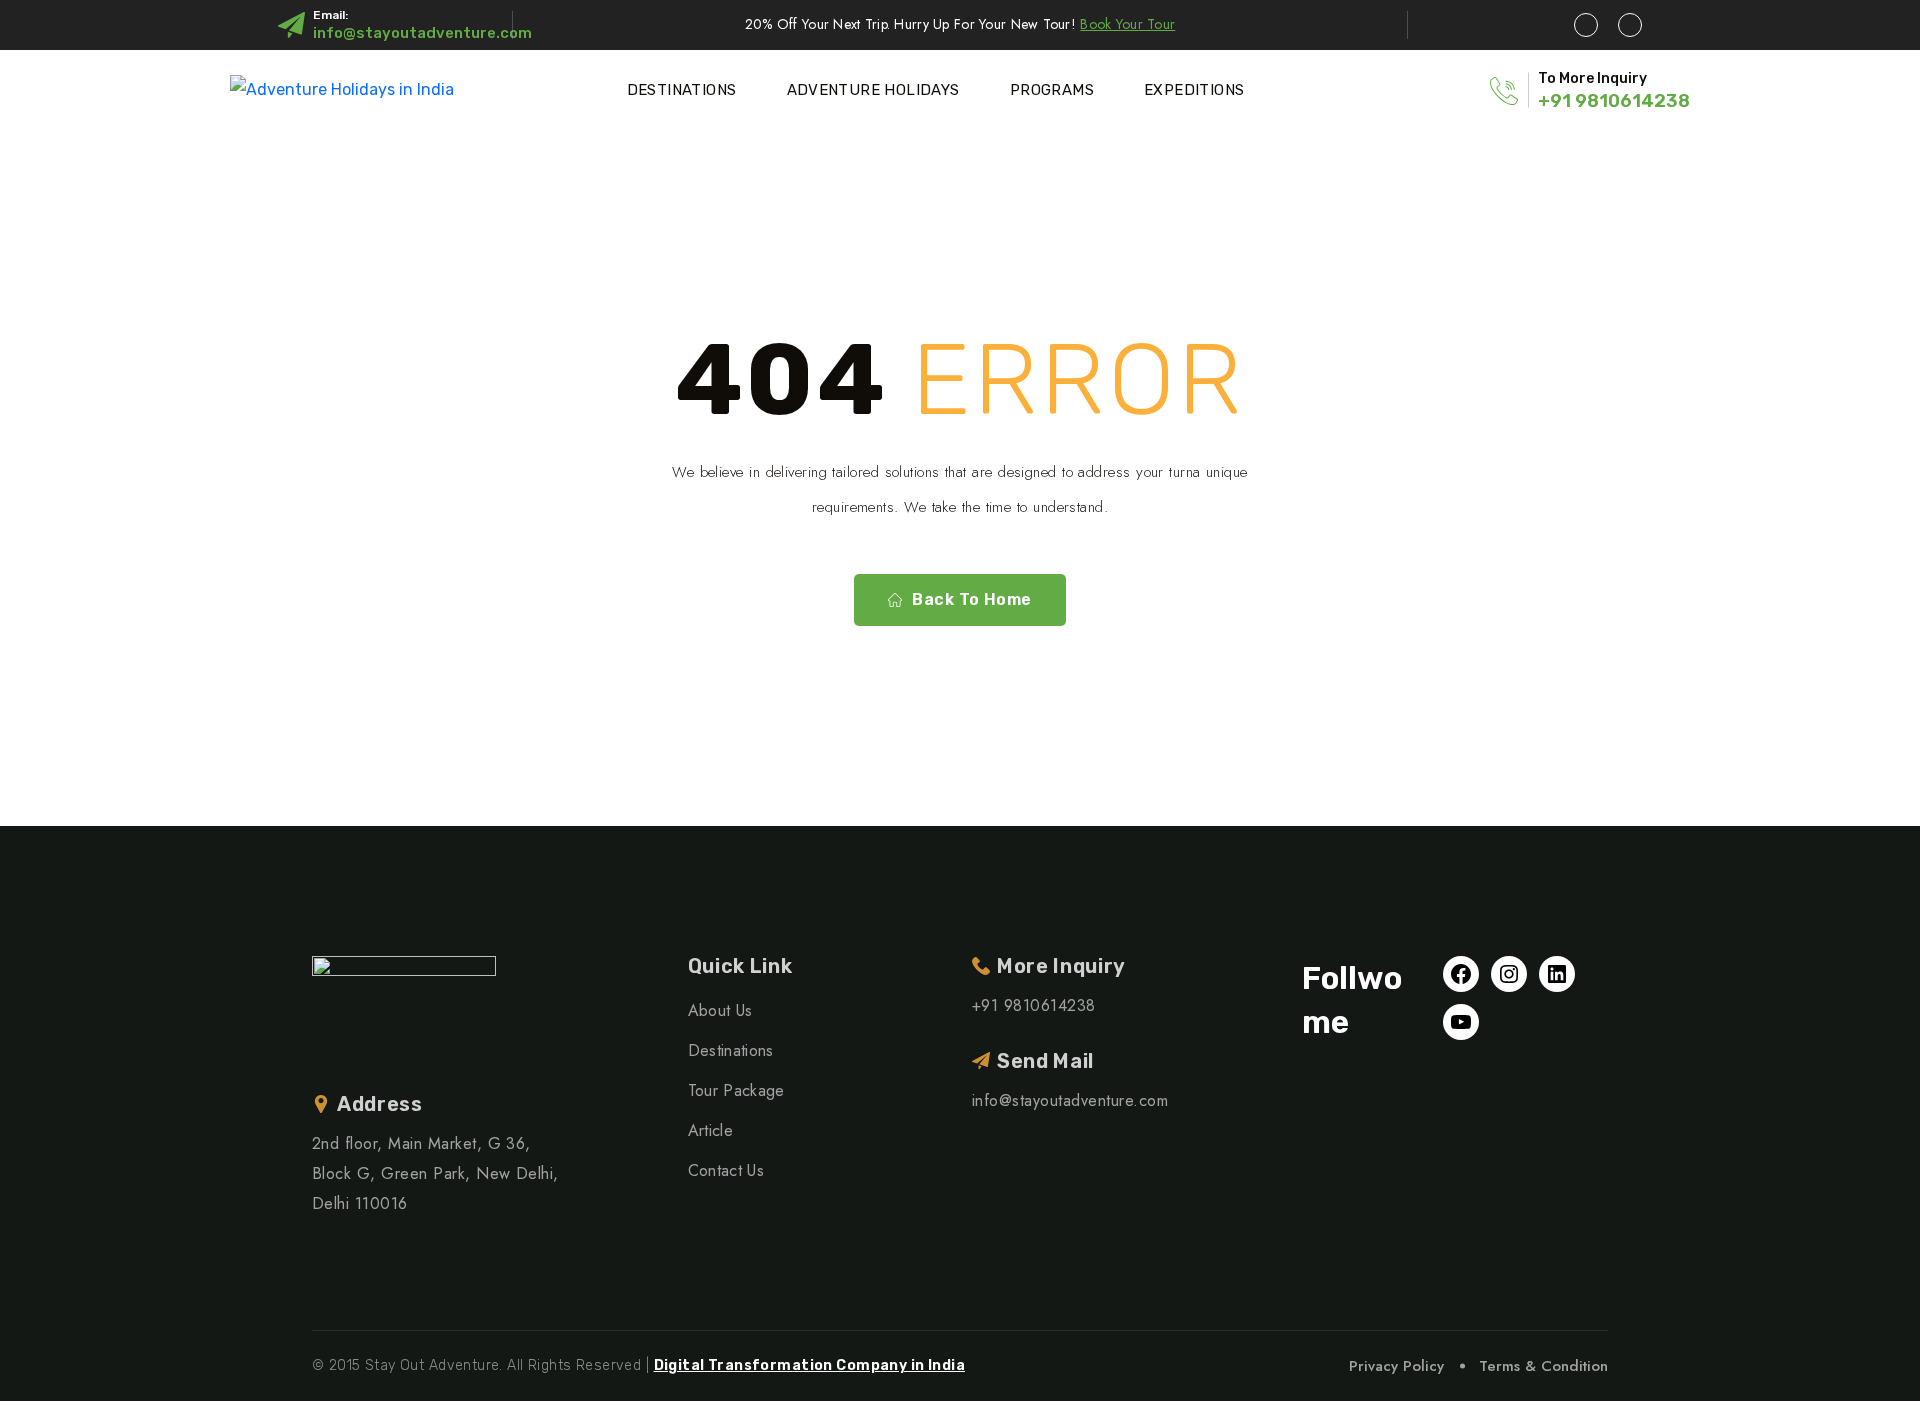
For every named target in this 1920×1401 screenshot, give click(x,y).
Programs (1052, 90)
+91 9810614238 (1614, 101)
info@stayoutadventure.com (422, 33)
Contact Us (726, 1170)
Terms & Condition (1543, 1366)
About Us (720, 1010)
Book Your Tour (1127, 24)
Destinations (682, 90)
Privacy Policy (1396, 1366)
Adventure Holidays (873, 90)
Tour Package (736, 1090)
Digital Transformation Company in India (809, 1365)
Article (710, 1130)
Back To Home (972, 599)
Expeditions (1194, 90)
